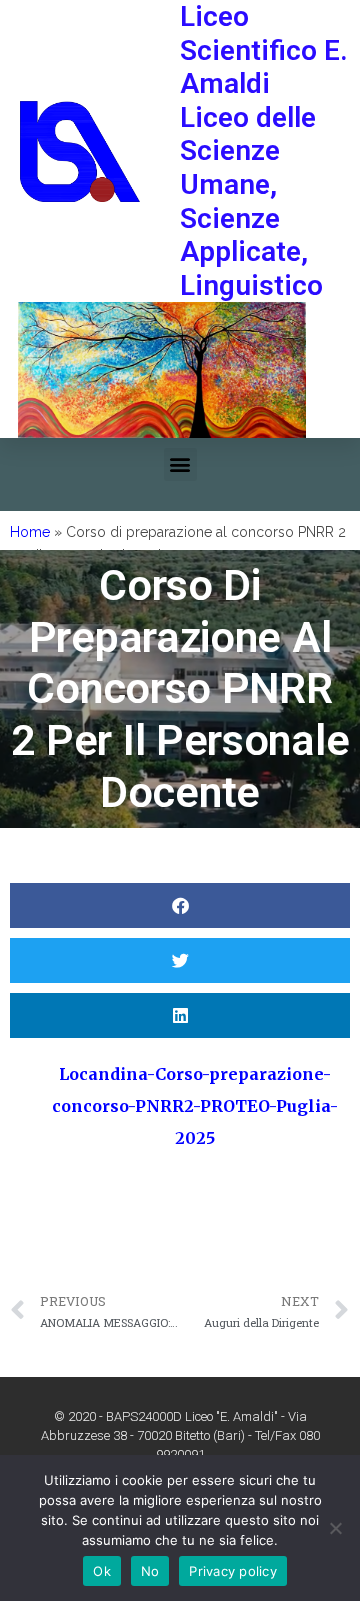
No (150, 1571)
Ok (102, 1571)
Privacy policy (233, 1571)
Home (30, 532)
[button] (180, 464)
